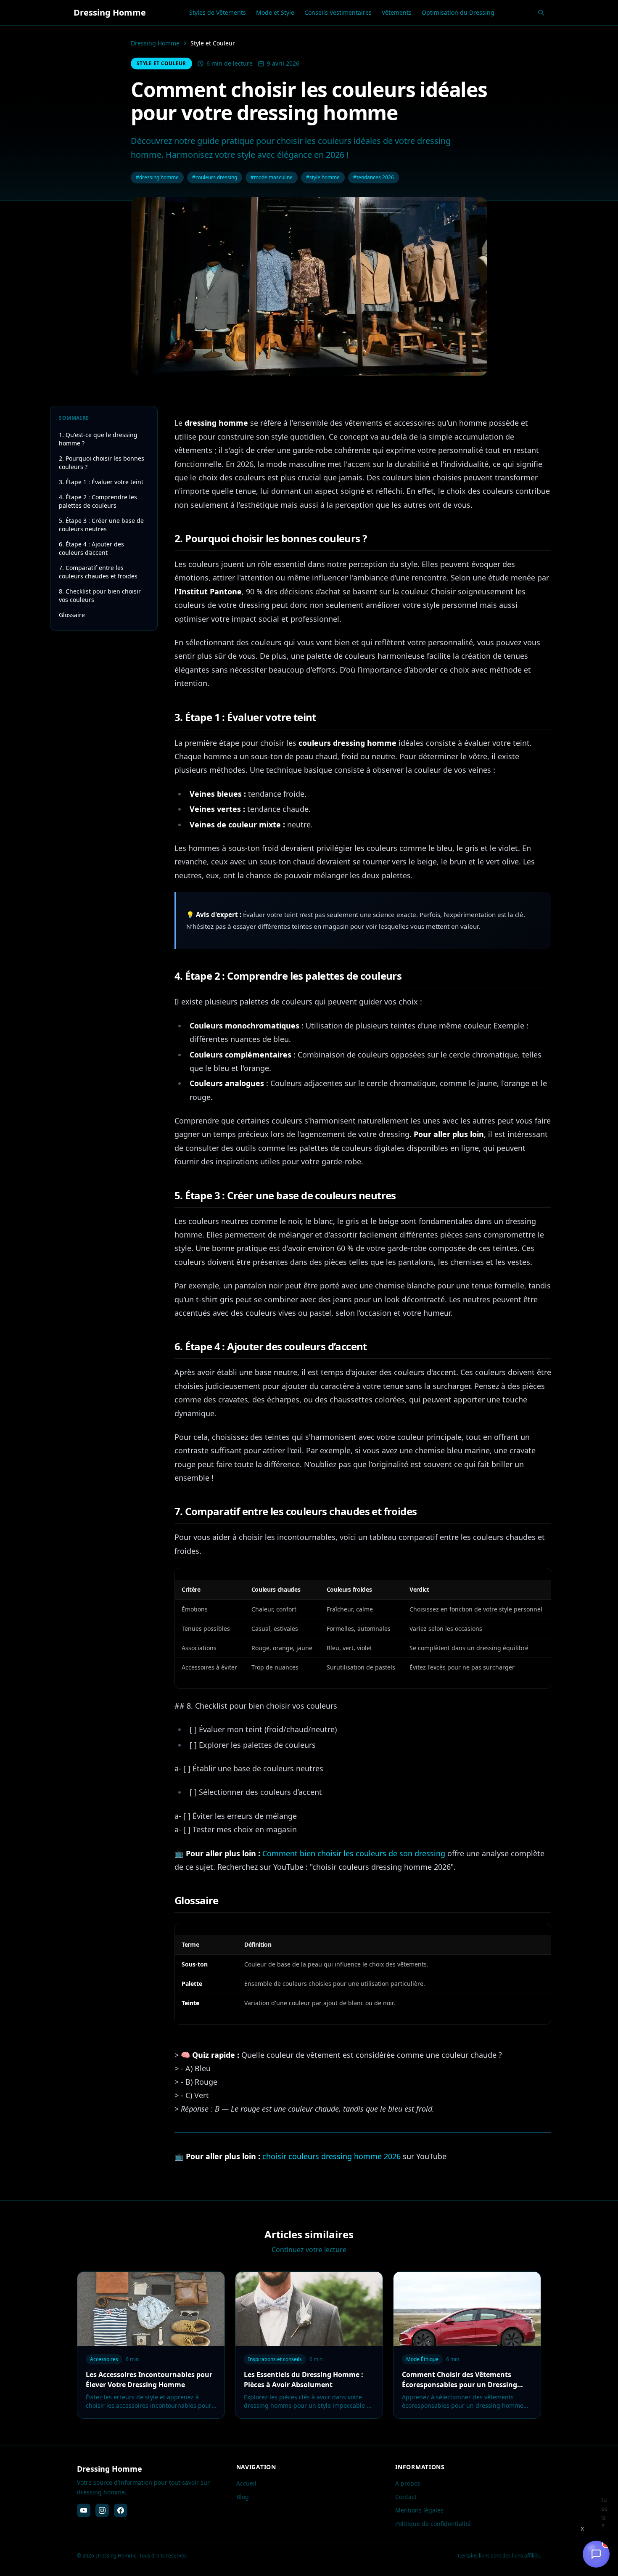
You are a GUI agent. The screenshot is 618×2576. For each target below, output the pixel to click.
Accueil (246, 2483)
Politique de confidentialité (433, 2524)
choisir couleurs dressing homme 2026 (331, 2156)
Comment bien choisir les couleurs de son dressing (354, 1853)
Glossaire (72, 615)
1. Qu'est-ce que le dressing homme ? (98, 439)
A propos (408, 2483)
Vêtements (397, 12)
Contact (406, 2497)
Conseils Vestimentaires (338, 12)
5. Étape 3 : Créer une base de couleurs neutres (101, 525)
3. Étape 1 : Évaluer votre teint (101, 482)
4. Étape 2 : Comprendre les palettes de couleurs (98, 501)
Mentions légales (419, 2510)
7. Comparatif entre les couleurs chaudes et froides (98, 572)
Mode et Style (275, 12)
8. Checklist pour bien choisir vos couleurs (100, 595)
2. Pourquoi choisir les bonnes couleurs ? (102, 462)
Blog (243, 2497)
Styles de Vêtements (218, 12)
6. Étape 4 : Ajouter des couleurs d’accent (91, 548)
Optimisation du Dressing (458, 12)
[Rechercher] (541, 13)
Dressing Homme (155, 43)
